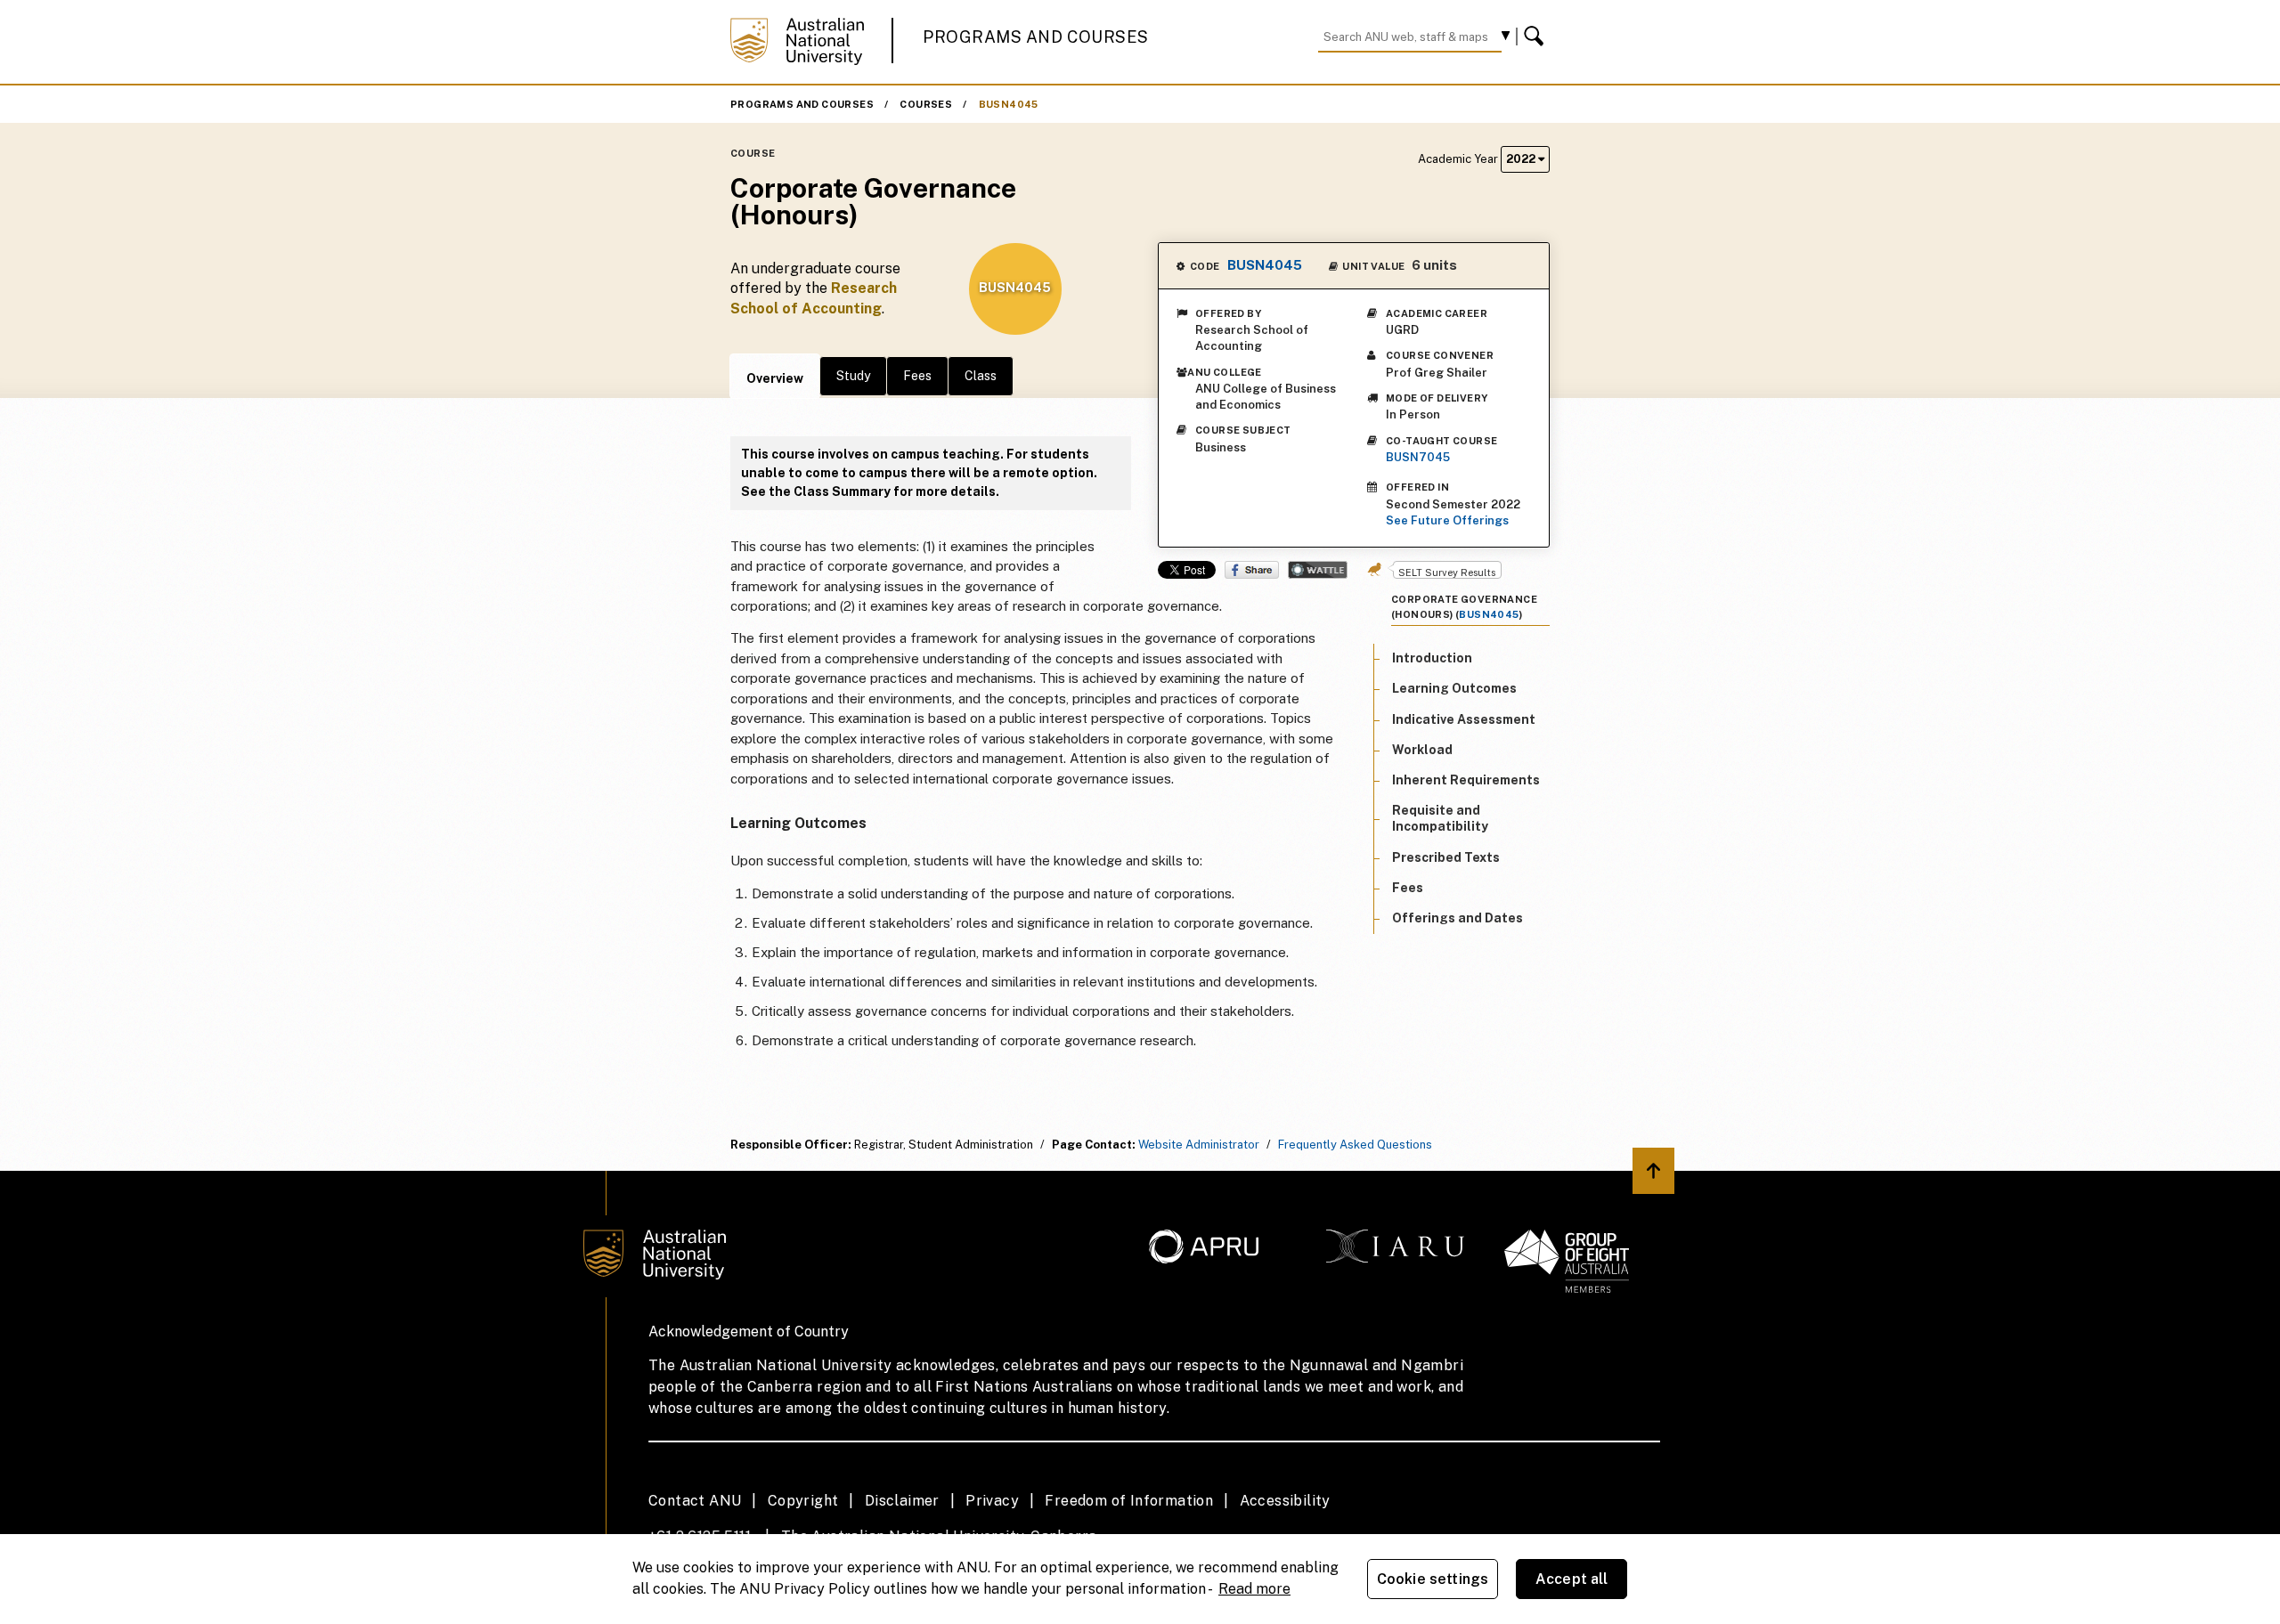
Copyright (803, 1501)
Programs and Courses (1036, 37)
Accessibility (1285, 1501)
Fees (917, 376)
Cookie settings (1433, 1579)
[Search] (1536, 37)
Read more (1254, 1589)
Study (853, 376)
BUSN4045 (1009, 104)
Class (981, 376)
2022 (1522, 159)
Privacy (992, 1501)
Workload (1422, 750)
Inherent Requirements (1466, 780)
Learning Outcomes (1454, 689)
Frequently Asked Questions (1355, 1145)
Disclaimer (902, 1501)
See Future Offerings (1447, 520)
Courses (926, 104)
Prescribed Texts (1446, 857)
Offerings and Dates (1458, 918)
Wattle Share (1318, 570)
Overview (775, 378)
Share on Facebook (1252, 570)
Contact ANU (695, 1501)
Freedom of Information (1129, 1501)
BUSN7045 (1418, 457)
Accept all (1572, 1579)
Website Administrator (1199, 1145)
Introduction (1432, 658)
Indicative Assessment (1464, 719)
